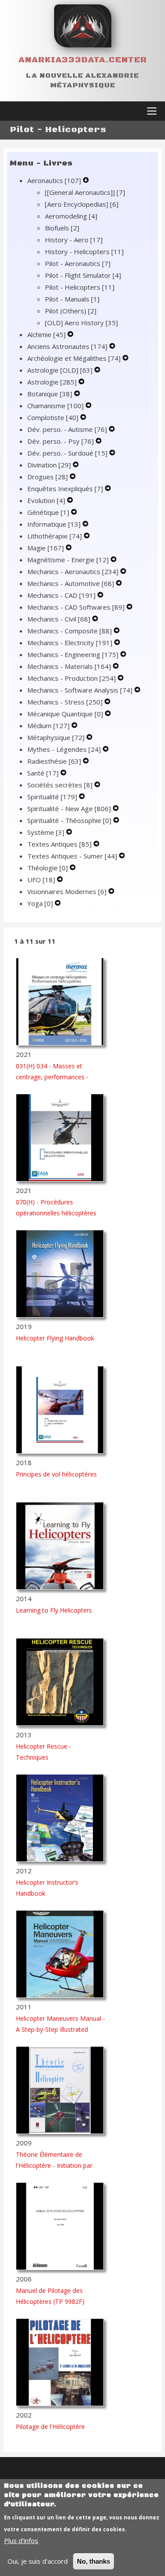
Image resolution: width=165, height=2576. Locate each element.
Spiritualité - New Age (69, 808)
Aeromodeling (71, 216)
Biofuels (62, 228)
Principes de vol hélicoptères (56, 1474)
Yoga (40, 903)
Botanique (50, 394)
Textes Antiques (59, 844)
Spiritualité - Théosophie (69, 820)
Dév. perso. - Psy (60, 441)
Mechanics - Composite (70, 631)
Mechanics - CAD (61, 595)
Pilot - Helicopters (80, 287)
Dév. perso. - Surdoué (67, 453)
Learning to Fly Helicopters (54, 1610)
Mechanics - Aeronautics (73, 571)
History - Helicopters (84, 251)
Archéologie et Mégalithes (74, 358)
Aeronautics (54, 180)
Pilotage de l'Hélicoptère (50, 2427)
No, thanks (93, 2561)
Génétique (48, 512)
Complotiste (53, 417)
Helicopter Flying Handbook (55, 1338)
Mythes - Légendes (64, 749)
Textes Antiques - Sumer (72, 856)
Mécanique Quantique (65, 714)
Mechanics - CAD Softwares (76, 607)
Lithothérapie (55, 536)
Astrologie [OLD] (60, 370)
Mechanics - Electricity (70, 643)
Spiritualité (52, 797)
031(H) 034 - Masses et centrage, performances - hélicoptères (52, 1077)
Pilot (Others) (71, 311)
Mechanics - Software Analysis (80, 690)
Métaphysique (56, 737)
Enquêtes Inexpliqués (65, 489)
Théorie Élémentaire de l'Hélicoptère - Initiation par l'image (54, 2165)
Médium (48, 726)
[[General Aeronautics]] (85, 192)
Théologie (48, 868)
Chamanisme (55, 406)
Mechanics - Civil (59, 619)
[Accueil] (83, 26)
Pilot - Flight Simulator (83, 275)
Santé (43, 773)
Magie (46, 548)
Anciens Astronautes (67, 346)
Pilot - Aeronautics (78, 263)
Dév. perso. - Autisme (67, 429)
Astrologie (52, 382)
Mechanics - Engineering (73, 654)
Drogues (48, 477)
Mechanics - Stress (65, 702)
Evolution (46, 500)
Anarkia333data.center (83, 60)
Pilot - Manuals (72, 299)
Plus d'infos (21, 2540)
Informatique (54, 524)
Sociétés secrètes (60, 785)
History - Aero (74, 240)
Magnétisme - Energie (68, 560)
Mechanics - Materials (69, 666)
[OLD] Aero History (81, 323)
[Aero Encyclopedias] (82, 204)
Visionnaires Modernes (67, 891)
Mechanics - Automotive (71, 583)
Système (46, 832)
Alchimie (46, 334)
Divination (49, 465)
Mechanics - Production (71, 678)
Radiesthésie (54, 761)
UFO (41, 880)
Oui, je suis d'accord (38, 2561)
